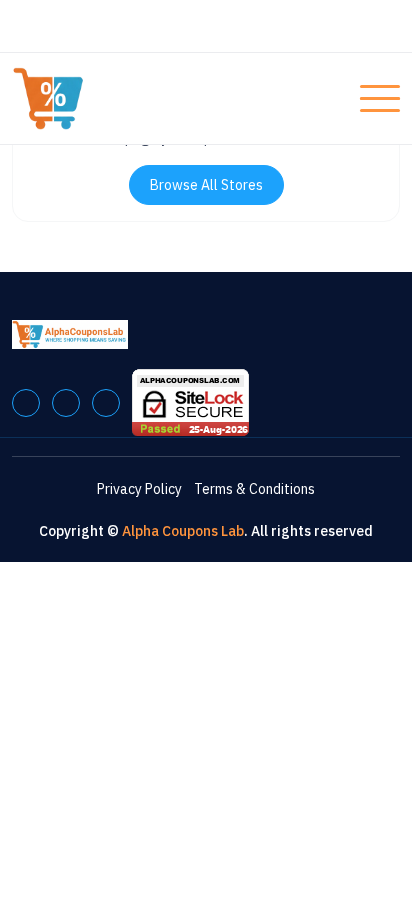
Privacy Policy (139, 489)
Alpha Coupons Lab (183, 531)
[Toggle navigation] (380, 99)
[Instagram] (106, 403)
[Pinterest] (66, 403)
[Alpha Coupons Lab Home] (87, 98)
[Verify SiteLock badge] (190, 402)
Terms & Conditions (254, 489)
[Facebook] (26, 403)
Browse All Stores (206, 185)
